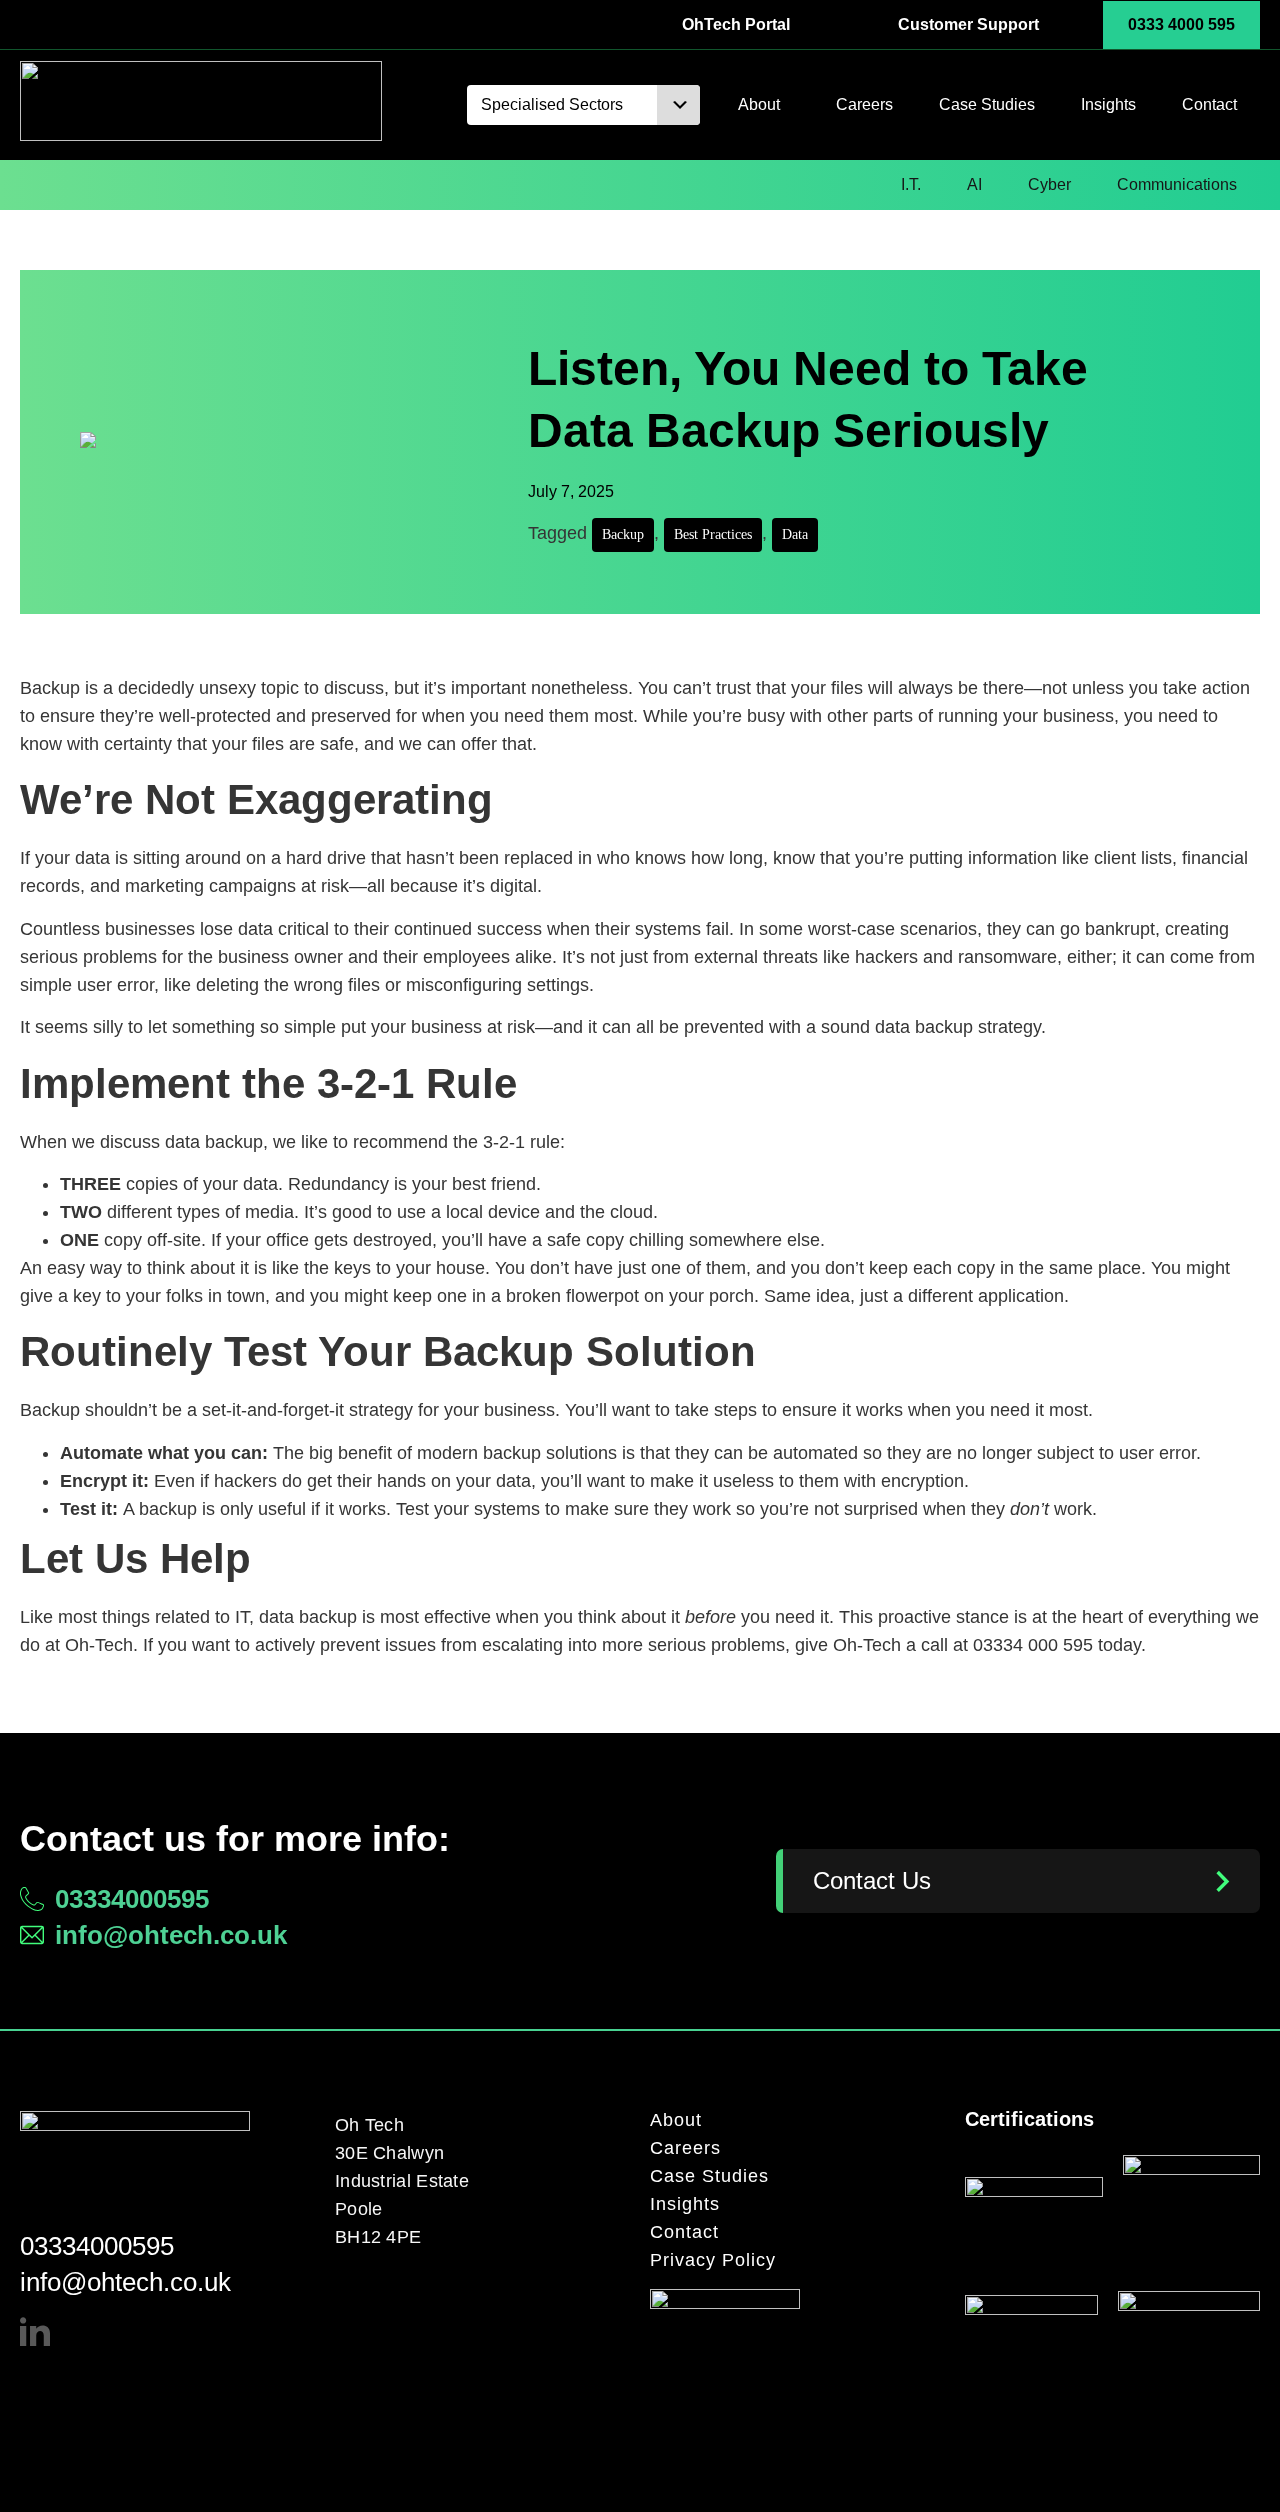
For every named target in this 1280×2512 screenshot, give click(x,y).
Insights (1108, 104)
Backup (623, 534)
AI (974, 184)
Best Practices (713, 534)
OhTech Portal (736, 24)
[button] (591, 105)
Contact (1209, 104)
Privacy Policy (713, 2260)
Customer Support (968, 24)
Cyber (1049, 184)
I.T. (911, 184)
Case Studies (987, 104)
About (759, 104)
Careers (864, 104)
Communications (1177, 184)
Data (795, 534)
